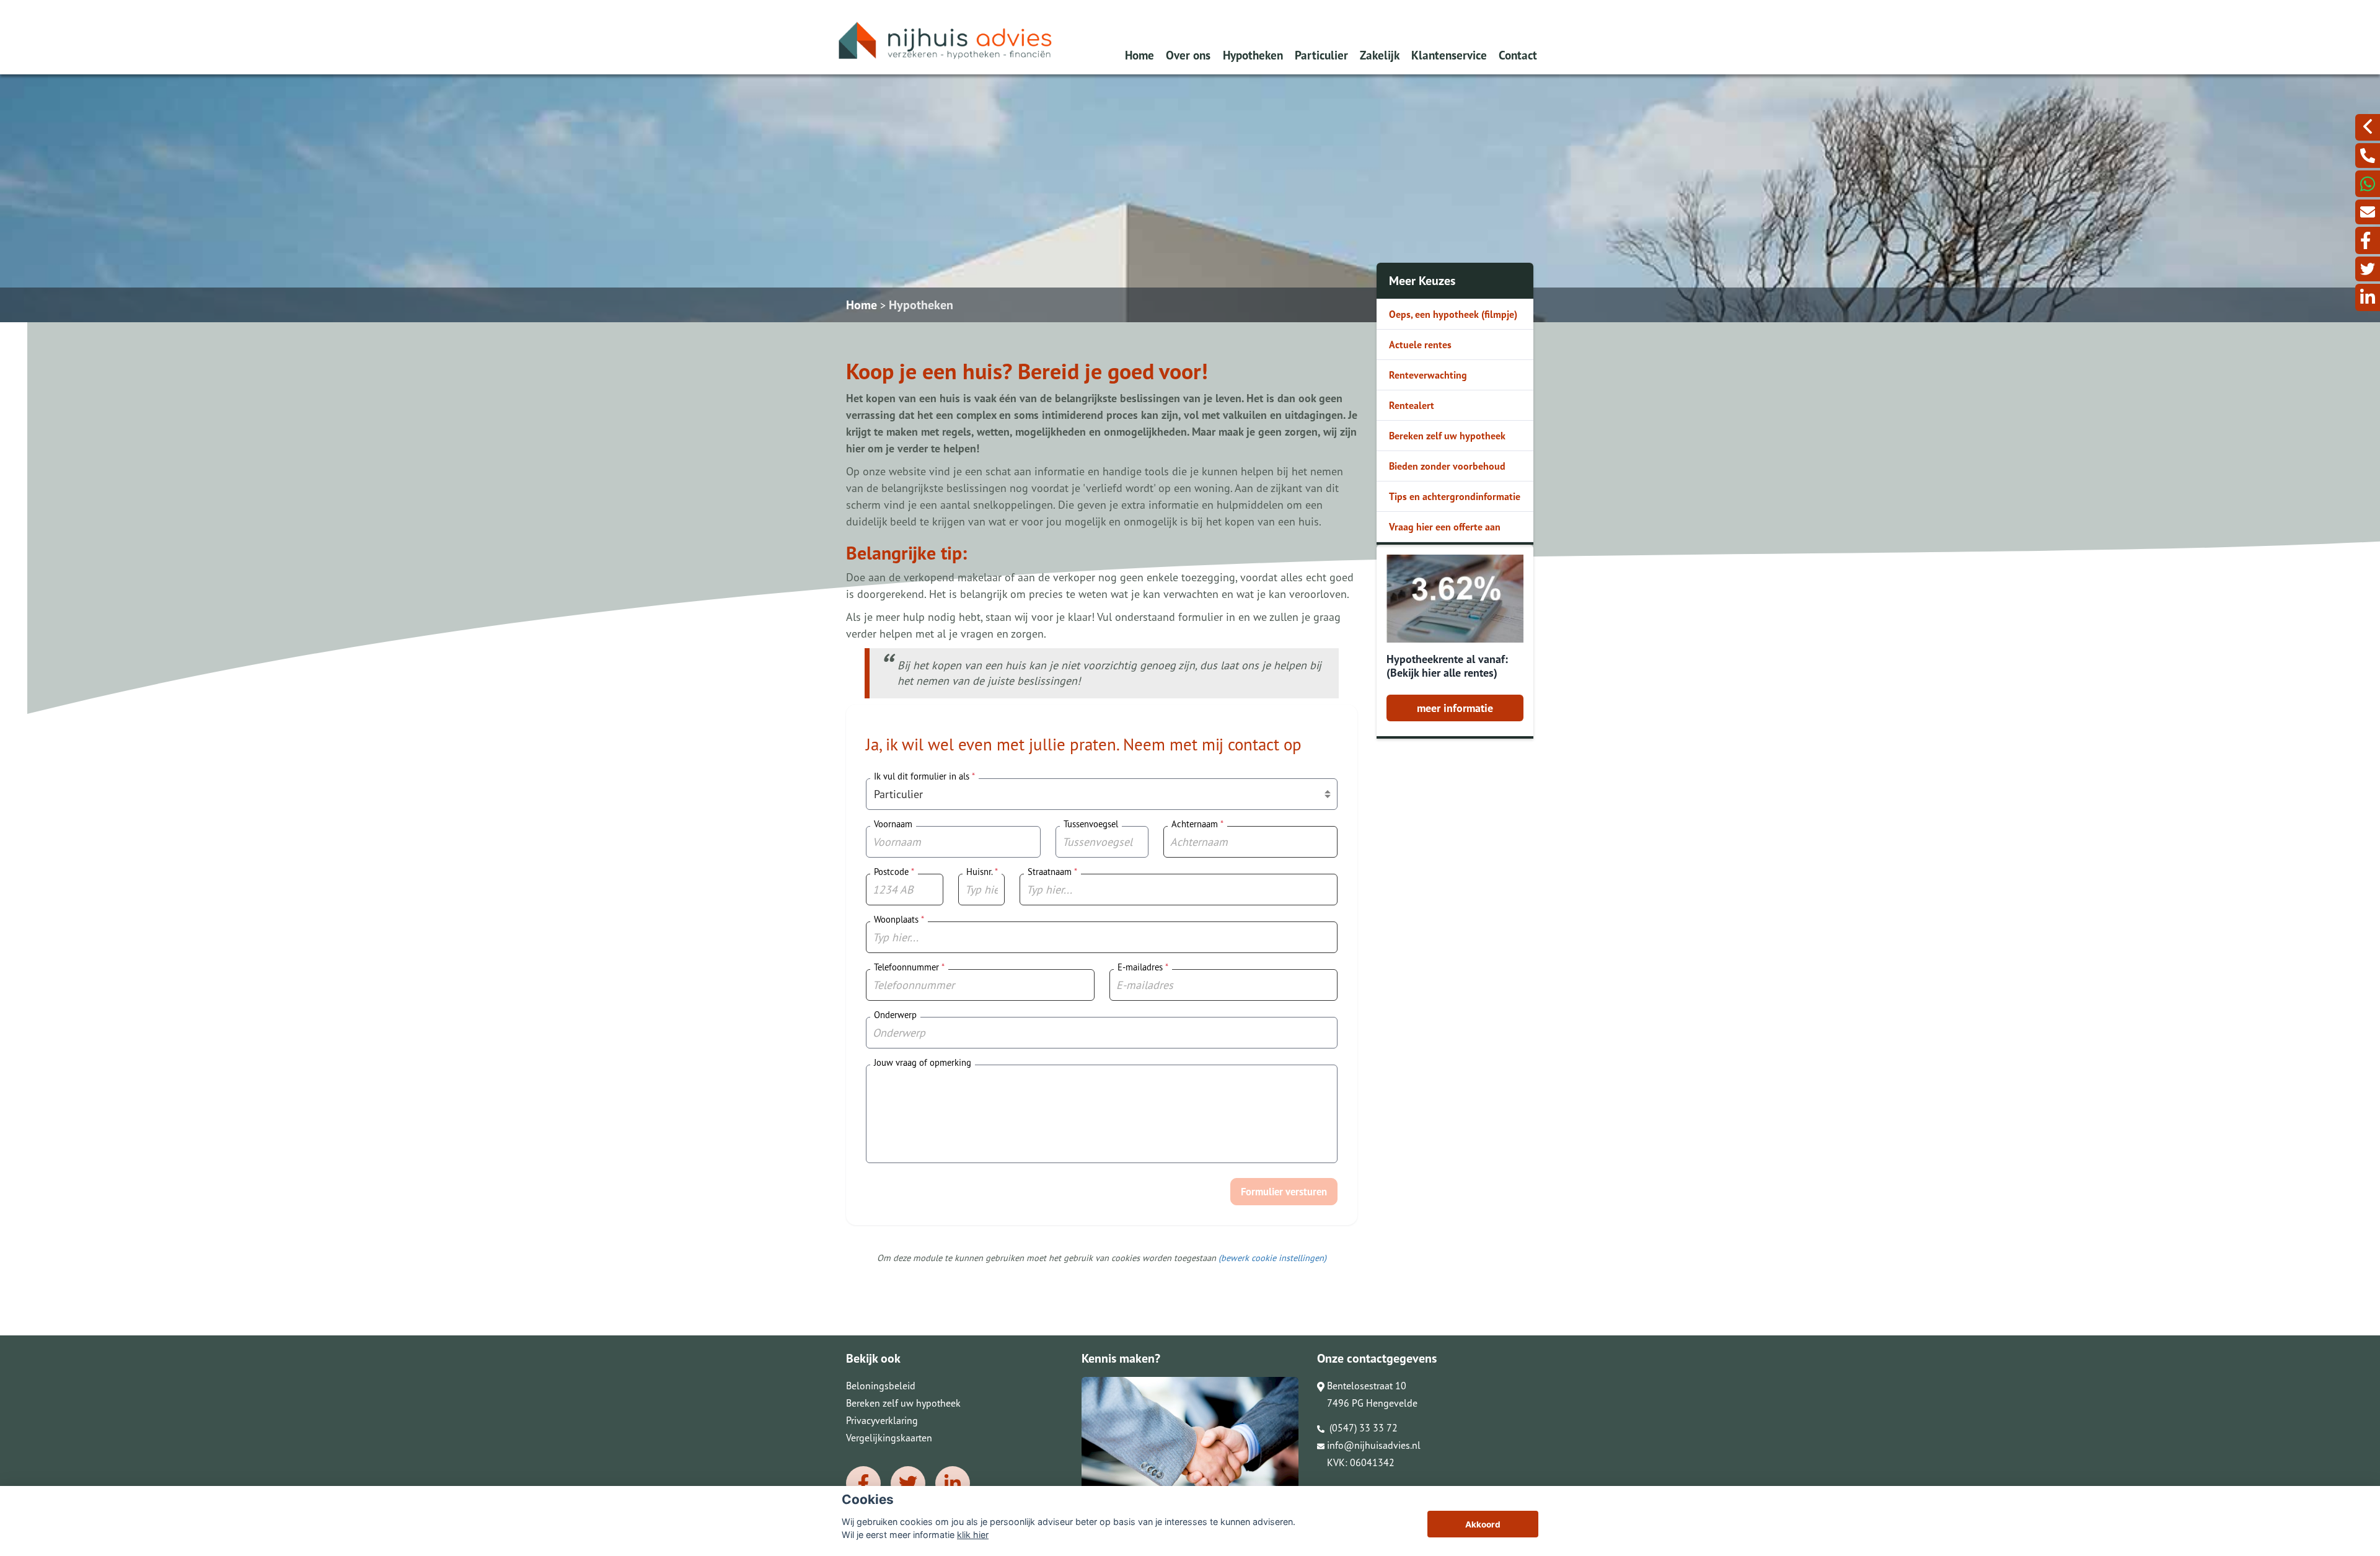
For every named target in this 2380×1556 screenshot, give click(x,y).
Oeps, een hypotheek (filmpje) (1453, 314)
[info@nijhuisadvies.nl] (2368, 212)
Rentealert (1412, 405)
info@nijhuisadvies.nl (1374, 1445)
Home (1139, 55)
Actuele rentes (1420, 345)
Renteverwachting (1428, 375)
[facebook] (2368, 240)
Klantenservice (1449, 55)
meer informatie (1455, 708)
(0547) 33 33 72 (1362, 1428)
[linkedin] (2368, 297)
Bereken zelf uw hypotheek (1447, 436)
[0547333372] (2368, 184)
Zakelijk (1380, 55)
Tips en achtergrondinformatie (1455, 496)
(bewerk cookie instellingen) (1272, 1258)
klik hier (973, 1535)
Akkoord (1483, 1524)
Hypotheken (1253, 55)
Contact (1518, 55)
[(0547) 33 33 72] (2368, 156)
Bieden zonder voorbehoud (1447, 466)
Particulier (1321, 55)
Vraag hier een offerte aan (1445, 527)
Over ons (1188, 55)
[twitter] (2368, 269)
